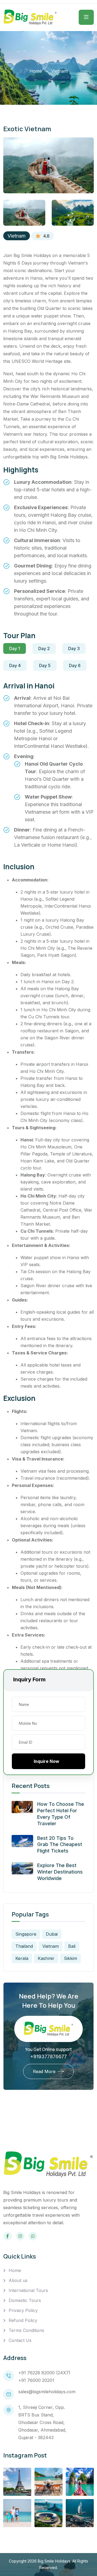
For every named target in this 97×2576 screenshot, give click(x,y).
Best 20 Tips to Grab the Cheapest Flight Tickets (60, 1845)
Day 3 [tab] (74, 648)
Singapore (26, 1934)
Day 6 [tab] (75, 665)
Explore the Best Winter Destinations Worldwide (60, 1872)
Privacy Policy (23, 2310)
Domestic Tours (25, 2300)
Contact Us (20, 2340)
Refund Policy (23, 2320)
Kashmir (46, 1958)
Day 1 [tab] (15, 648)
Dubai (52, 1934)
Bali (72, 1946)
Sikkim (70, 1958)
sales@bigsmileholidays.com (47, 2392)
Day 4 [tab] (15, 665)
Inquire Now (46, 1761)
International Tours (28, 2290)
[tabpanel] (48, 765)
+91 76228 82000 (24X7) (44, 2373)
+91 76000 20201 (36, 2380)
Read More (44, 2071)
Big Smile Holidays (54, 2561)
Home (36, 71)
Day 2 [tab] (44, 648)
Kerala (22, 1958)
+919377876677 (48, 2056)
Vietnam (17, 236)
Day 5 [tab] (45, 665)
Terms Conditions (26, 2330)
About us (18, 2280)
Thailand (24, 1946)
